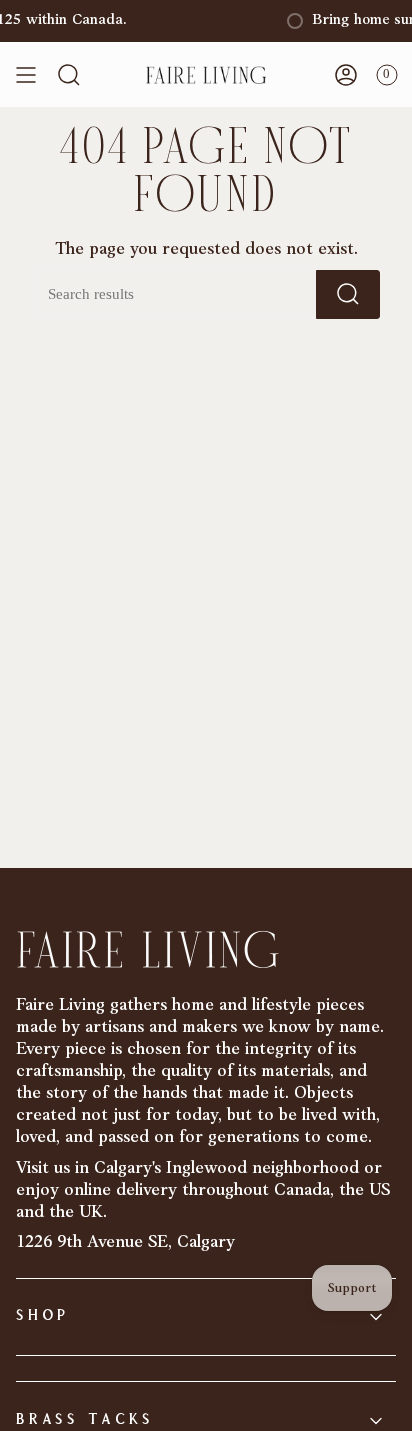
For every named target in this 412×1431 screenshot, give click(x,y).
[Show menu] (26, 75)
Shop (42, 1316)
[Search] (348, 294)
